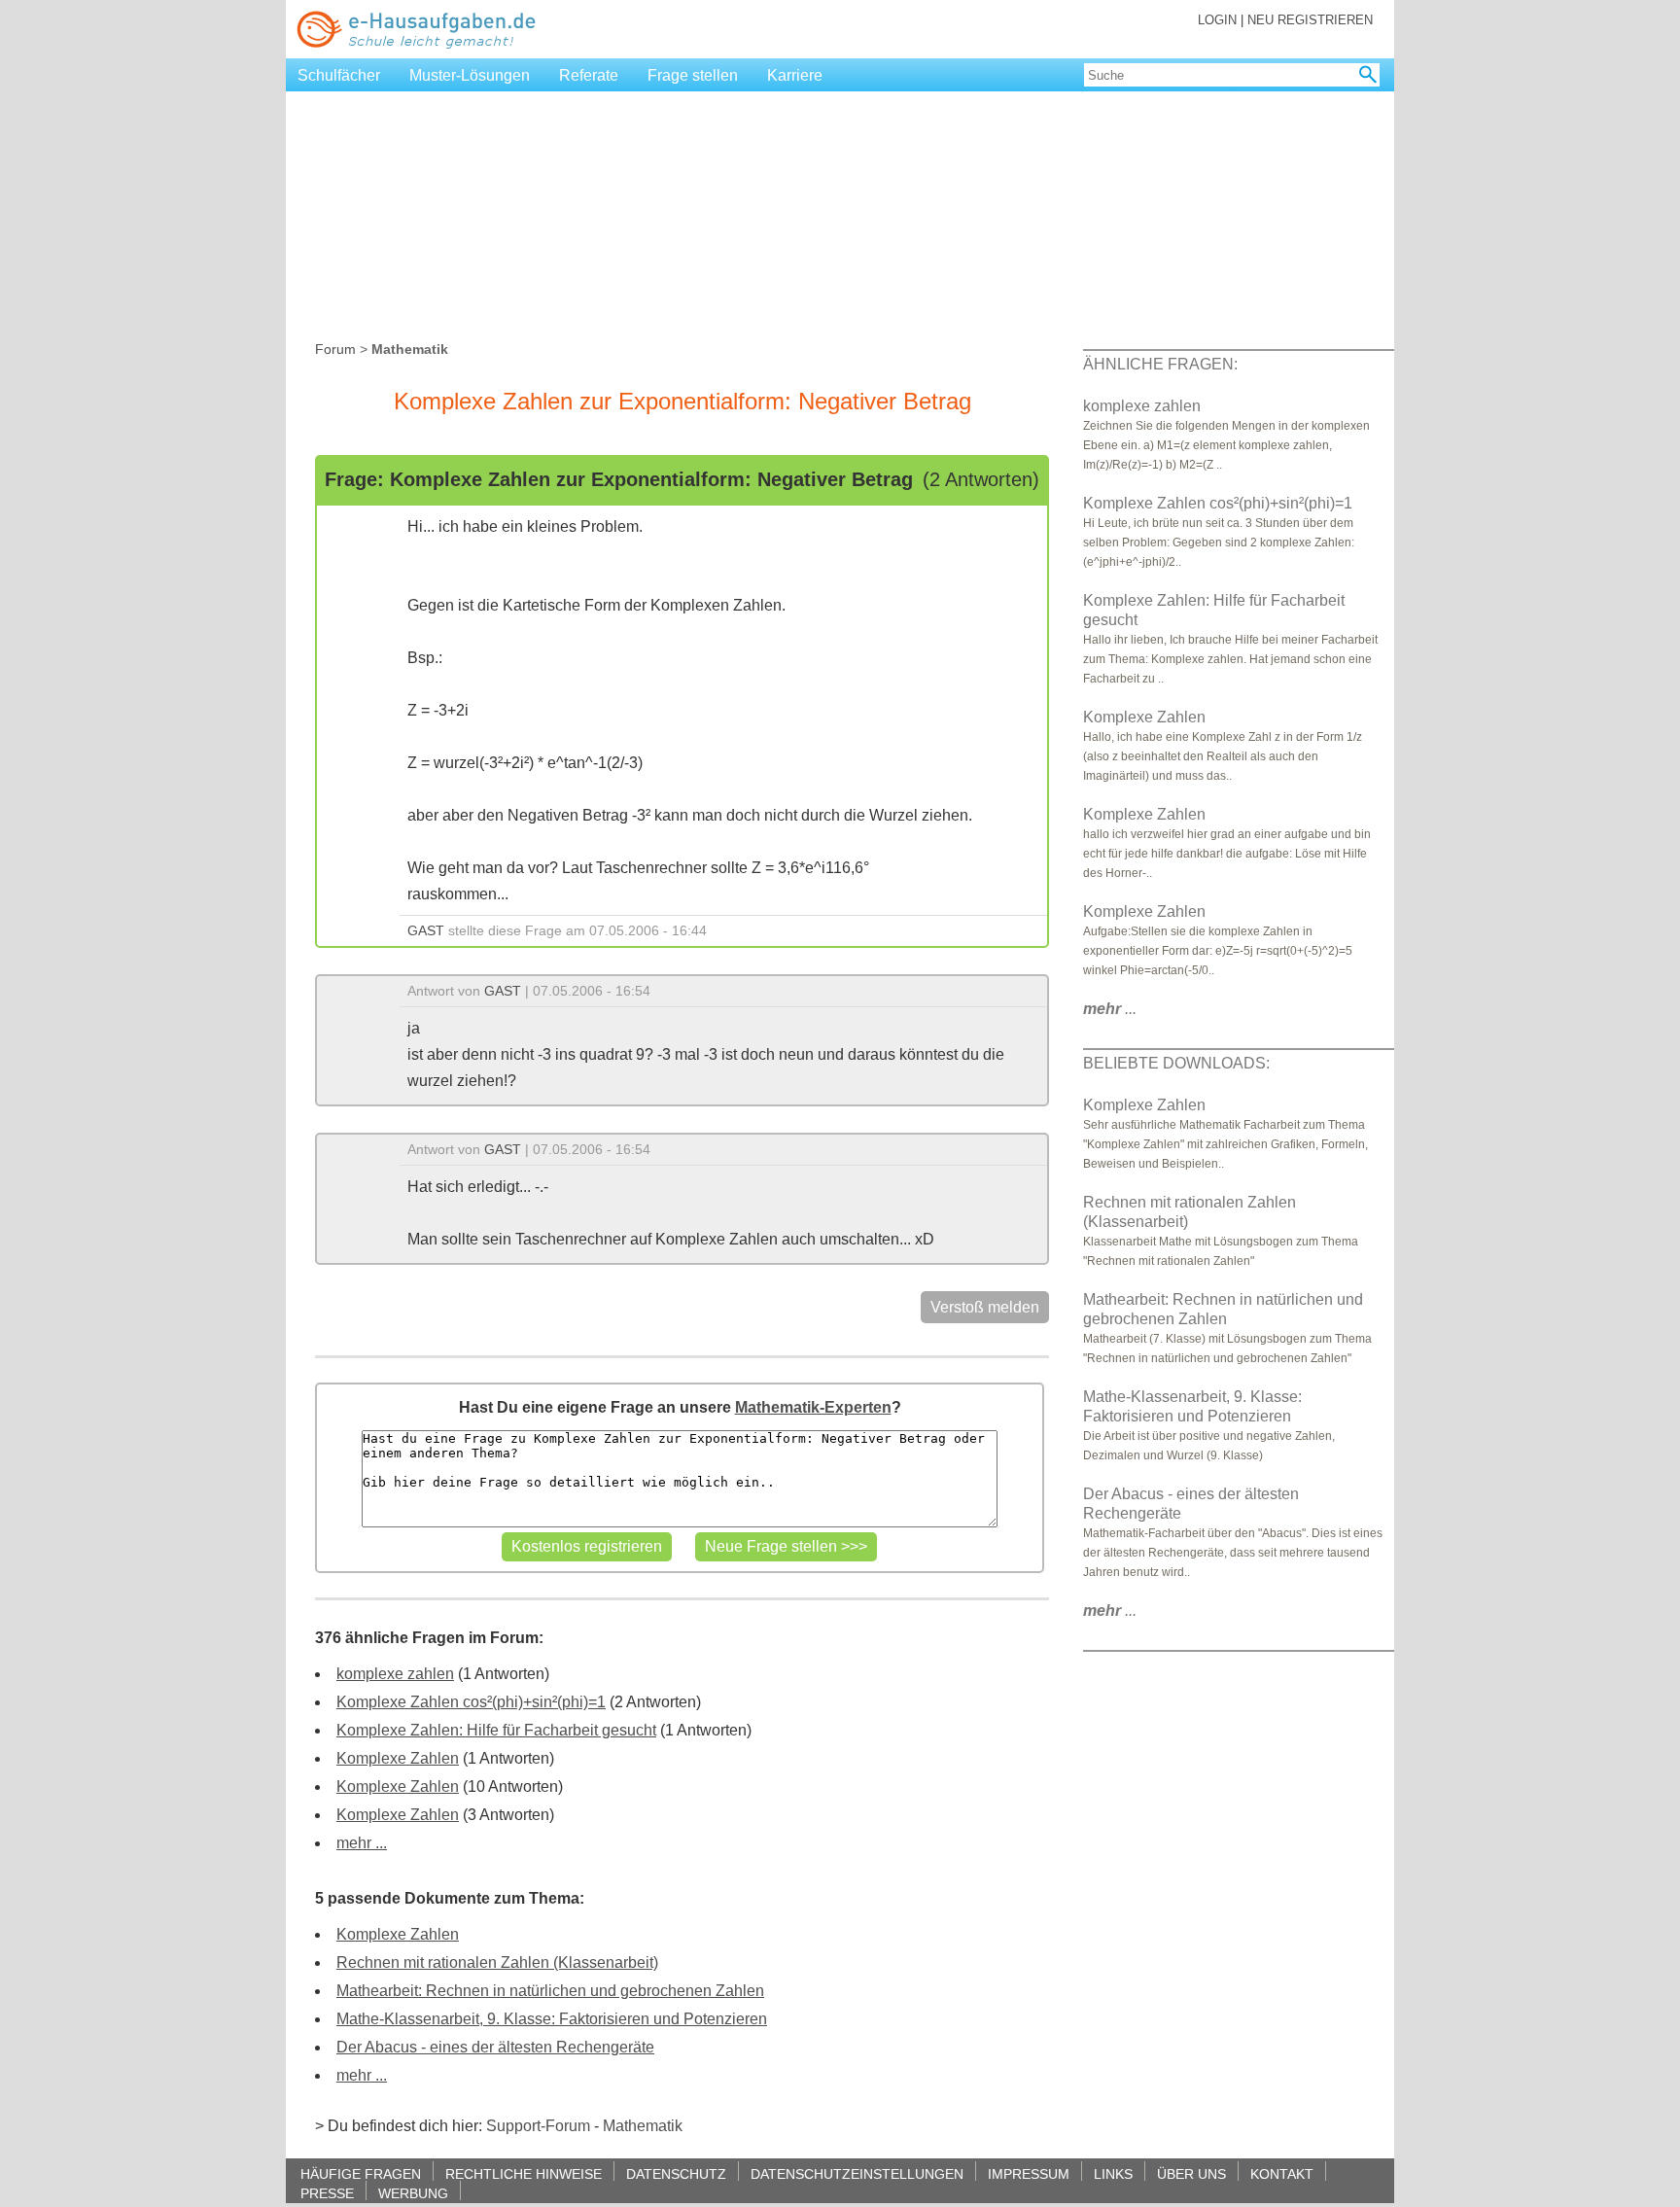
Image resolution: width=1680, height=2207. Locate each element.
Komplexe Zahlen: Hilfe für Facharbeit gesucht (496, 1730)
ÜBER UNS (1191, 2173)
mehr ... (362, 1843)
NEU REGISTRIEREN (1310, 20)
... (1110, 1009)
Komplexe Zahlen (398, 1758)
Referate (589, 75)
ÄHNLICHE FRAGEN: (1160, 364)
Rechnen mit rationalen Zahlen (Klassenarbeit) (497, 1962)
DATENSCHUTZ (676, 2173)
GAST (426, 930)
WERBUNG (413, 2193)
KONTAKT (1282, 2173)
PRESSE (327, 2193)
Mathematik (643, 2126)
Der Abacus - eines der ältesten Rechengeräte (495, 2047)
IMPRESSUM (1029, 2173)
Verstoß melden (985, 1307)
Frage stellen (693, 75)
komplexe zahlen (395, 1674)
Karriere (795, 75)
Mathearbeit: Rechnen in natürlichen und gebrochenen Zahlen (550, 1991)
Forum (335, 349)
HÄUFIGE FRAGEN (361, 2173)
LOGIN (1217, 20)
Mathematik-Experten (813, 1407)
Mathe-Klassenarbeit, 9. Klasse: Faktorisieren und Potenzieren (552, 2019)
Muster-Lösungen (470, 75)
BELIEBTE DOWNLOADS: (1176, 1063)
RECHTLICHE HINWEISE (524, 2173)
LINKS (1113, 2173)
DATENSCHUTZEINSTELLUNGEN (857, 2173)
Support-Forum (538, 2126)
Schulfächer (339, 75)
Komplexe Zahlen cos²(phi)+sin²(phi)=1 (471, 1702)
